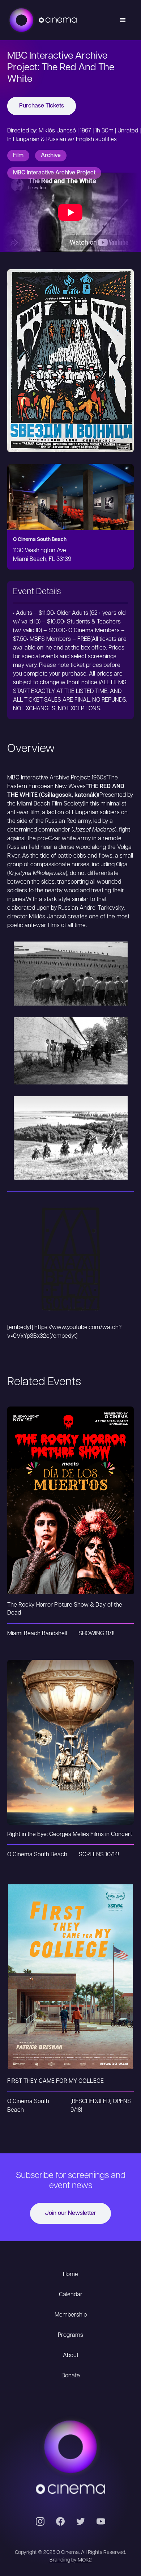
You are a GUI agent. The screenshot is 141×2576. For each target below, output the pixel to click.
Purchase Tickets (42, 106)
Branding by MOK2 (71, 2560)
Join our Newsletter (70, 2213)
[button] (123, 20)
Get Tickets (70, 1486)
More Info (71, 1515)
